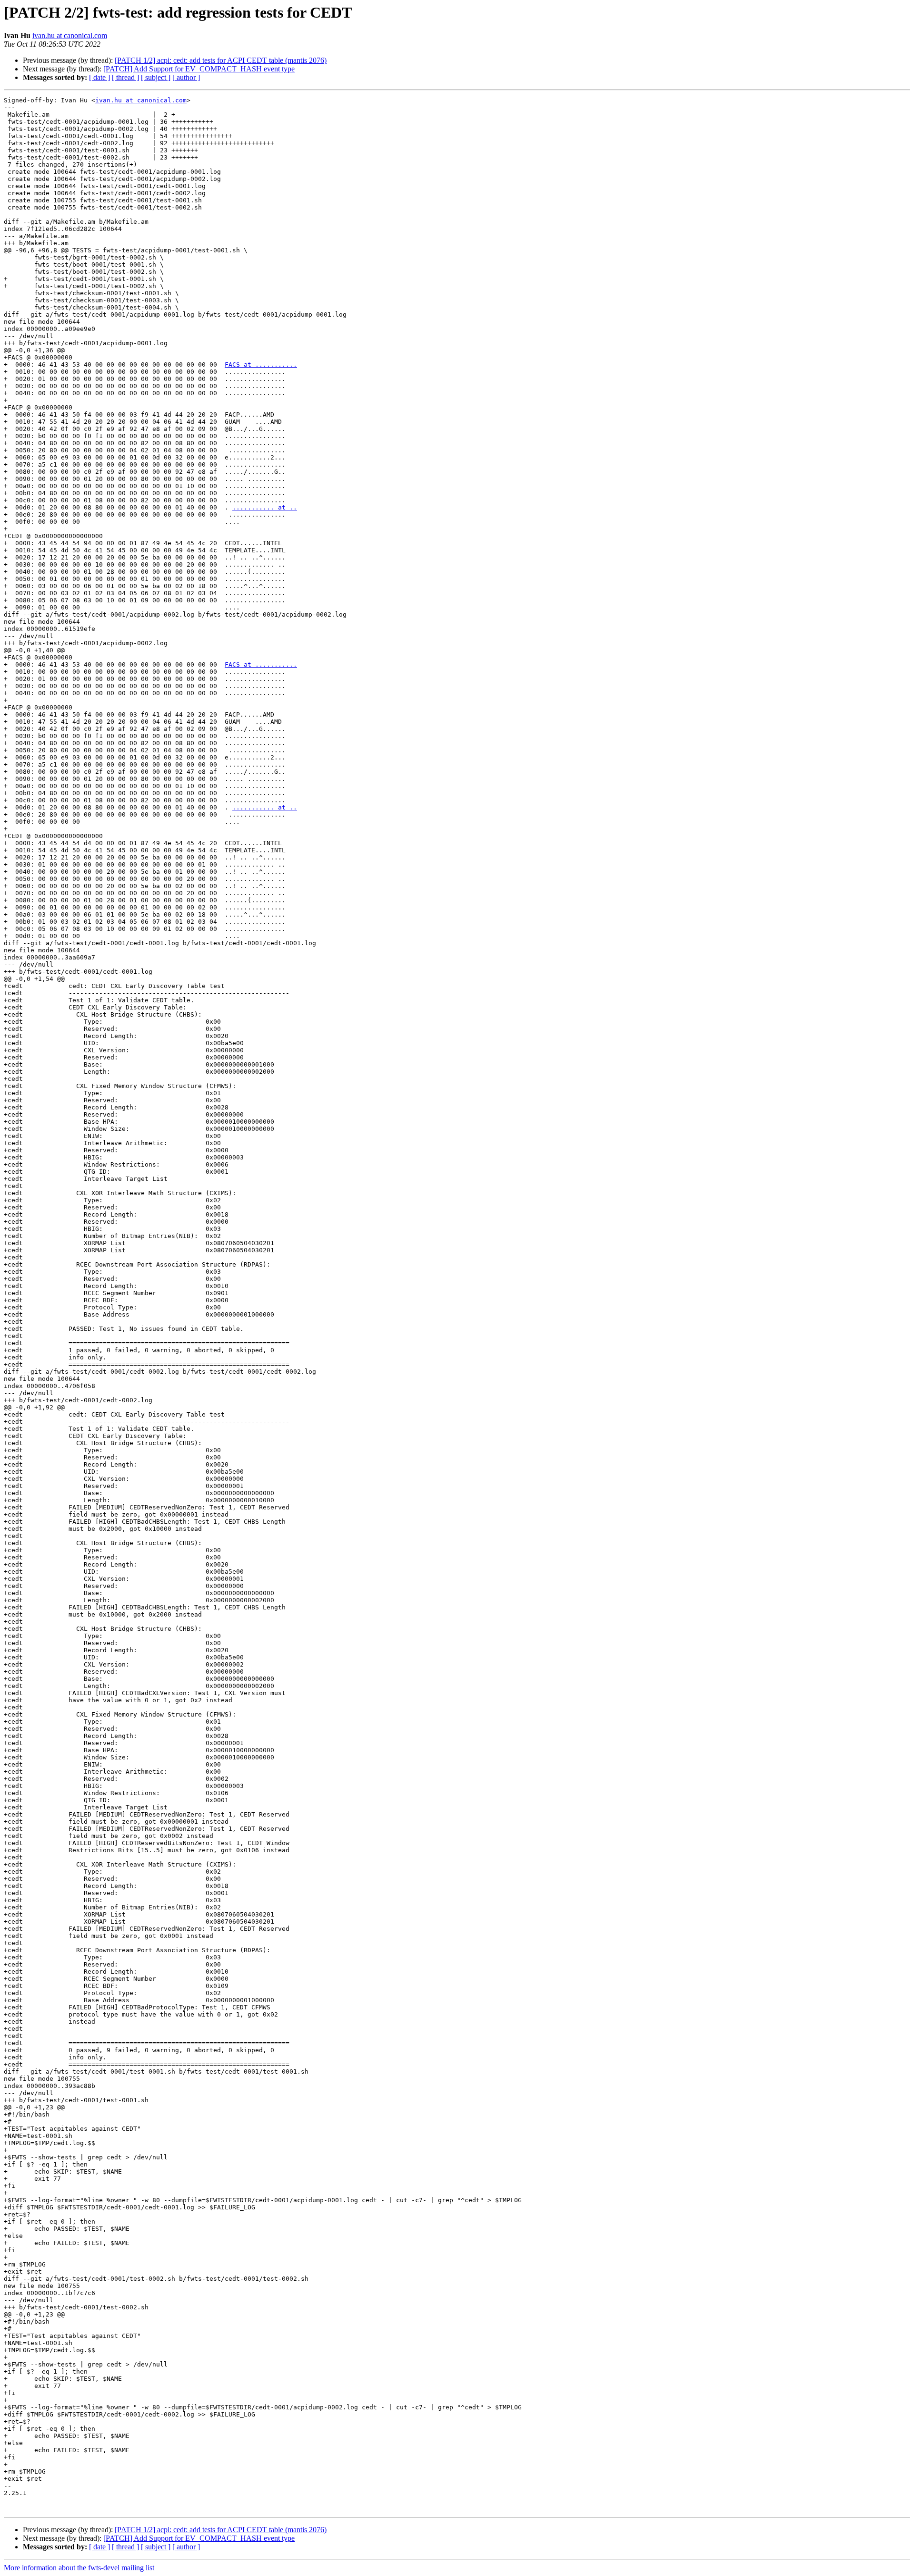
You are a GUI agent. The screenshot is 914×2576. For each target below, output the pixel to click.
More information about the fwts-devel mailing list (79, 2568)
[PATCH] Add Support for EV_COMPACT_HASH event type (199, 69)
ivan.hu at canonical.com (70, 35)
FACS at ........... (261, 364)
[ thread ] (125, 77)
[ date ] (99, 77)
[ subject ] (156, 77)
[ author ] (186, 77)
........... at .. (265, 507)
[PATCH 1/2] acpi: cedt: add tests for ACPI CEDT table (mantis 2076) (221, 60)
